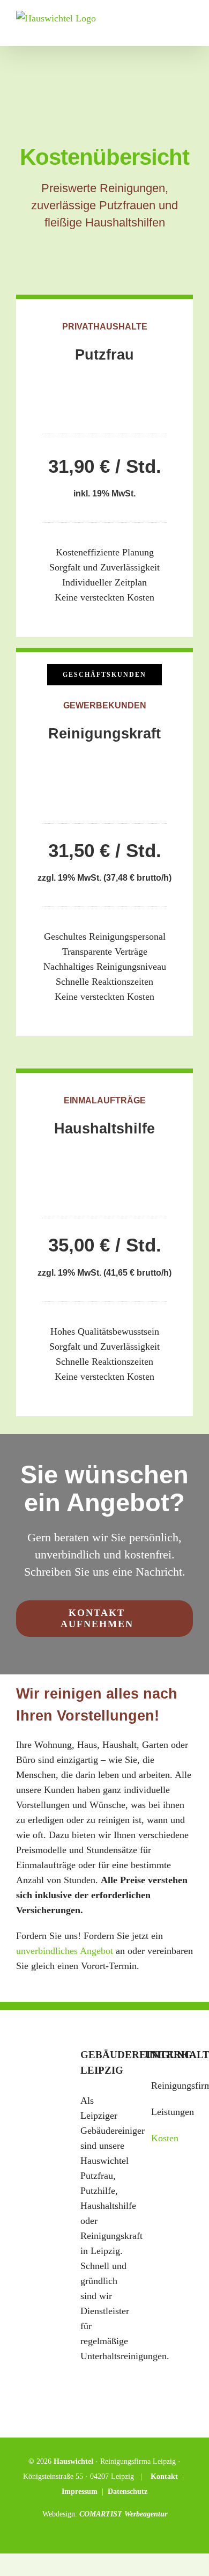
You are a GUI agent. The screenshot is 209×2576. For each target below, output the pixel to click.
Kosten (165, 2138)
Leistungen (169, 2112)
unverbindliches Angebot (65, 1951)
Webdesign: (61, 2514)
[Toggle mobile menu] (189, 30)
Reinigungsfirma (169, 2085)
